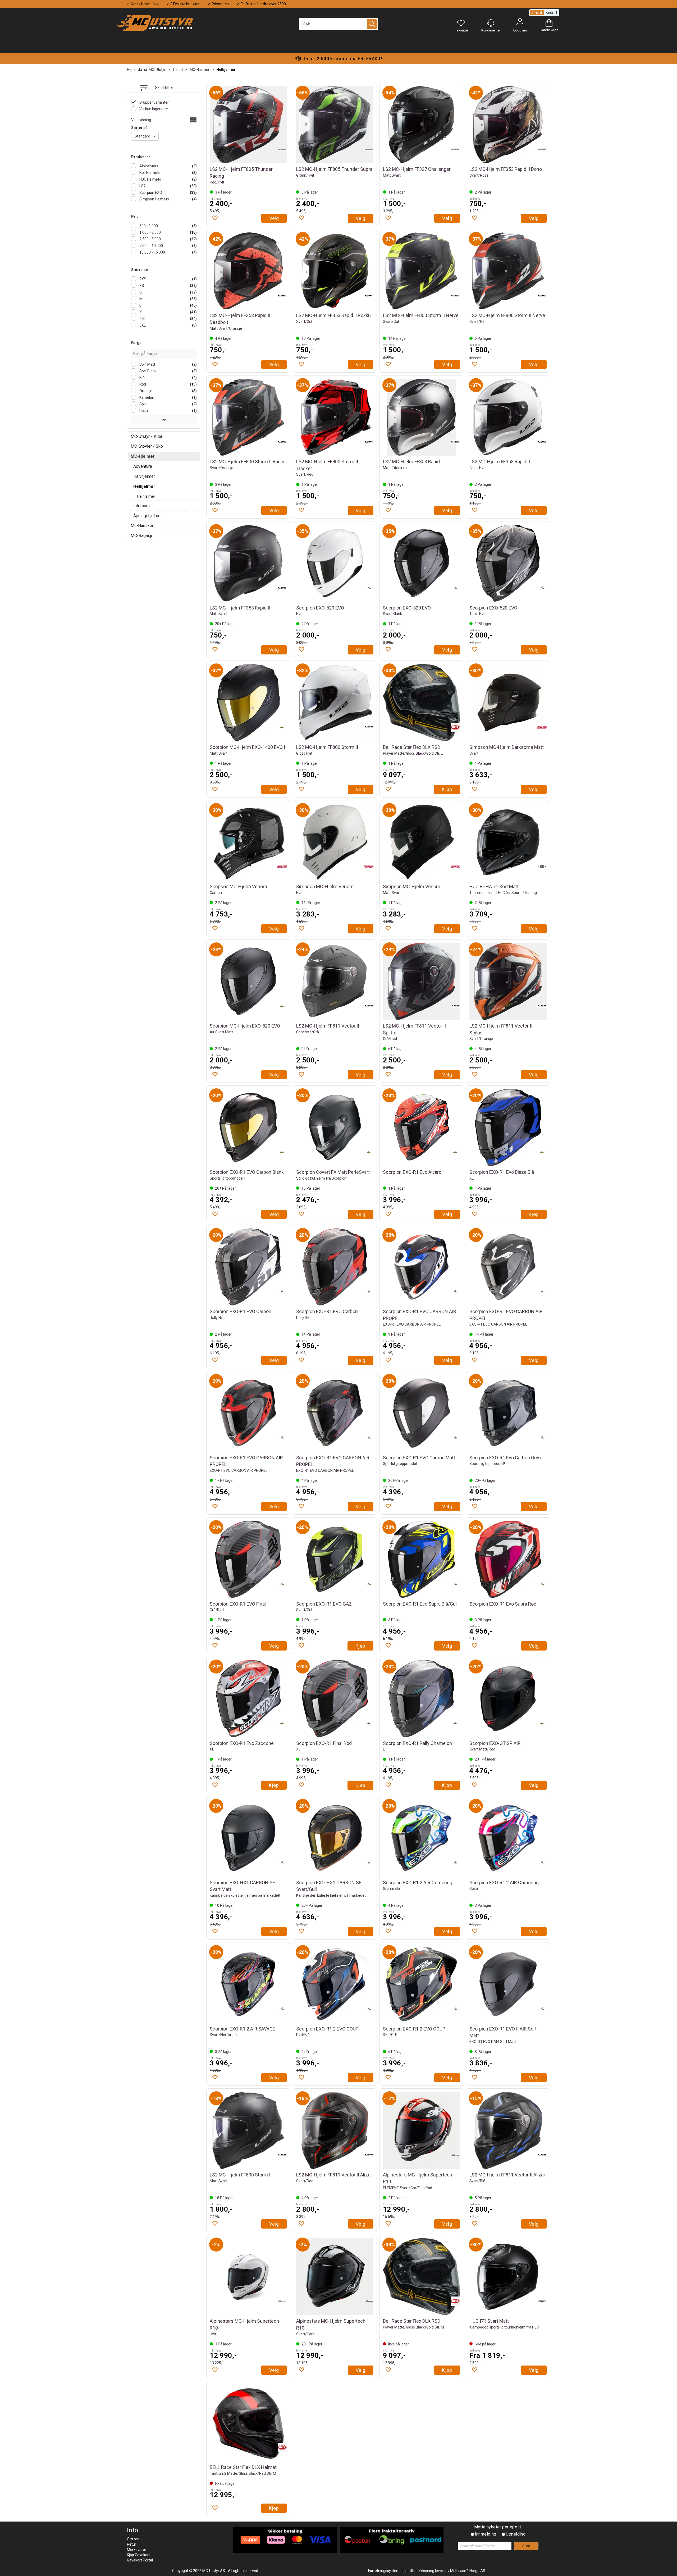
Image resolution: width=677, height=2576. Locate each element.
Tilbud (178, 70)
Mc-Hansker (142, 526)
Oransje (145, 391)
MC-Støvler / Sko (147, 446)
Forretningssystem (384, 2571)
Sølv (143, 404)
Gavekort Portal (140, 2560)
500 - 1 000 (148, 226)
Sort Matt (147, 364)
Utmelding (516, 2534)
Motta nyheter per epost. (498, 2527)
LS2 (142, 186)
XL (141, 312)
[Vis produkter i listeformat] (193, 120)
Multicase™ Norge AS (468, 2571)
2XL (142, 319)
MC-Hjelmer (200, 70)
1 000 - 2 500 (150, 232)
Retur (132, 2544)
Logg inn (520, 23)
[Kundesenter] (491, 23)
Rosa (143, 411)
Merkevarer (137, 2550)
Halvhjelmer (144, 476)
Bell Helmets (149, 173)
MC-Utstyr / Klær (147, 436)
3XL (142, 325)
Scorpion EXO (150, 192)
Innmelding (486, 2534)
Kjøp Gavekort (138, 2555)
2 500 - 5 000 (150, 239)
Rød (142, 384)
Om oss (133, 2539)
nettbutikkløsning (420, 2571)
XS (141, 286)
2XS (142, 279)
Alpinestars (148, 166)
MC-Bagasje (142, 536)
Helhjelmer (226, 70)
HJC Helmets (150, 179)
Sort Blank (148, 371)
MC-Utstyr (157, 70)
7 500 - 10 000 (151, 246)
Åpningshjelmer (148, 516)
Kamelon (146, 397)
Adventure (143, 466)
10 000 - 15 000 (152, 252)
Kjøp (447, 789)
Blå (142, 378)
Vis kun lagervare (153, 109)
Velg (274, 218)
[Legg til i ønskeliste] (215, 218)
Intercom (141, 506)
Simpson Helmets (154, 199)
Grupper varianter (154, 102)
